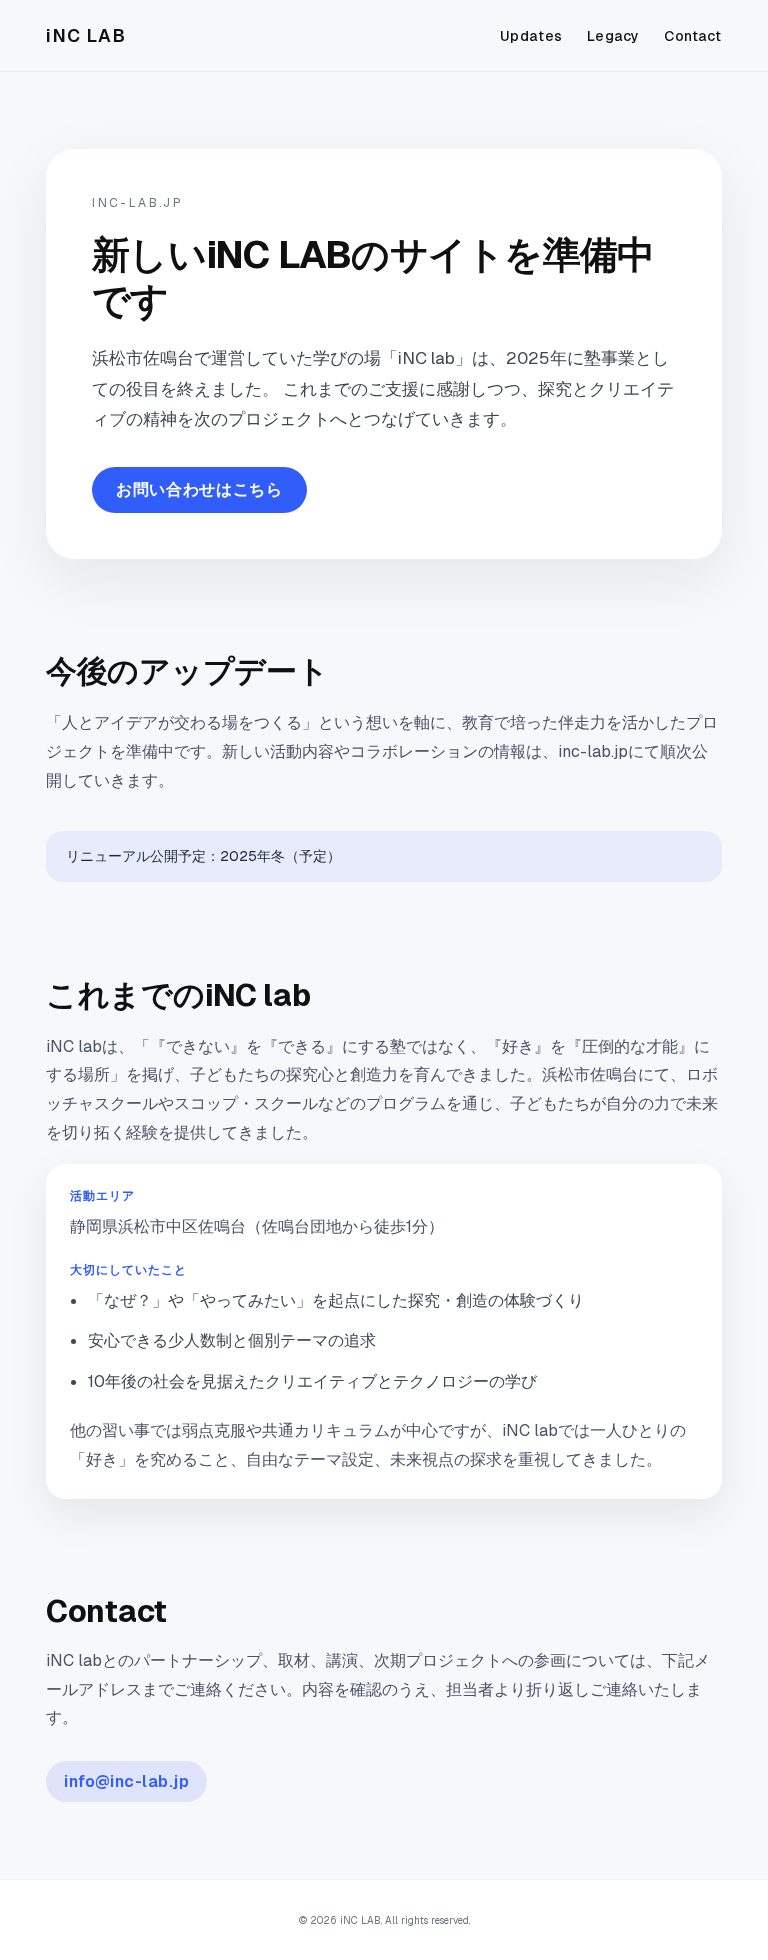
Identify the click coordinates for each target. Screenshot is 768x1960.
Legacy (613, 36)
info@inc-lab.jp (126, 1781)
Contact (693, 36)
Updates (531, 36)
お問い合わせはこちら (199, 489)
